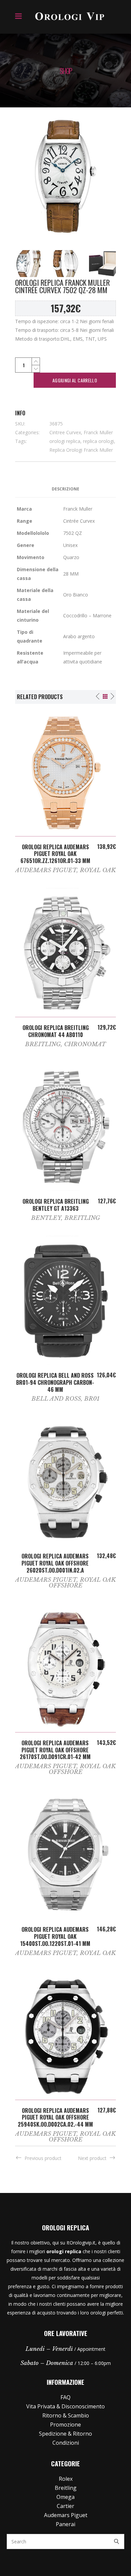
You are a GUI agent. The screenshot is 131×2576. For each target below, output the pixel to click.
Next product (92, 2158)
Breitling (43, 1044)
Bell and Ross (56, 1399)
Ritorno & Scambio (66, 2415)
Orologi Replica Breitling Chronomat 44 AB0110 (56, 1031)
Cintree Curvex (65, 432)
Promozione (65, 2425)
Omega (65, 2497)
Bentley (46, 1218)
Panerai (65, 2524)
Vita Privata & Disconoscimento (65, 2406)
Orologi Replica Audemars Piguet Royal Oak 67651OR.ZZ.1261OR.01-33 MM (55, 854)
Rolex (66, 2479)
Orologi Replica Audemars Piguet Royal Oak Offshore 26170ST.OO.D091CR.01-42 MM (55, 1750)
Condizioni (66, 2443)
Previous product (43, 2158)
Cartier (65, 2506)
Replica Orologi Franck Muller (81, 450)
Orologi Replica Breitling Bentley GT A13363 (56, 1205)
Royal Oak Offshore (82, 1583)
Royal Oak (98, 870)
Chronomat (85, 1044)
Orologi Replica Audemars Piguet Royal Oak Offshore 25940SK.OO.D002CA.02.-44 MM (55, 2118)
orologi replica (65, 441)
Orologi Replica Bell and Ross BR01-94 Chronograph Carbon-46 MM (55, 1382)
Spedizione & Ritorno (65, 2434)
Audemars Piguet (46, 870)
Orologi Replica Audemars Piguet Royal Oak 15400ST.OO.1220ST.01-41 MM (55, 1936)
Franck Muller (98, 432)
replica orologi (98, 441)
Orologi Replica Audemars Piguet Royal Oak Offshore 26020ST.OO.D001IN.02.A (55, 1563)
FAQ (65, 2397)
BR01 (92, 1399)
